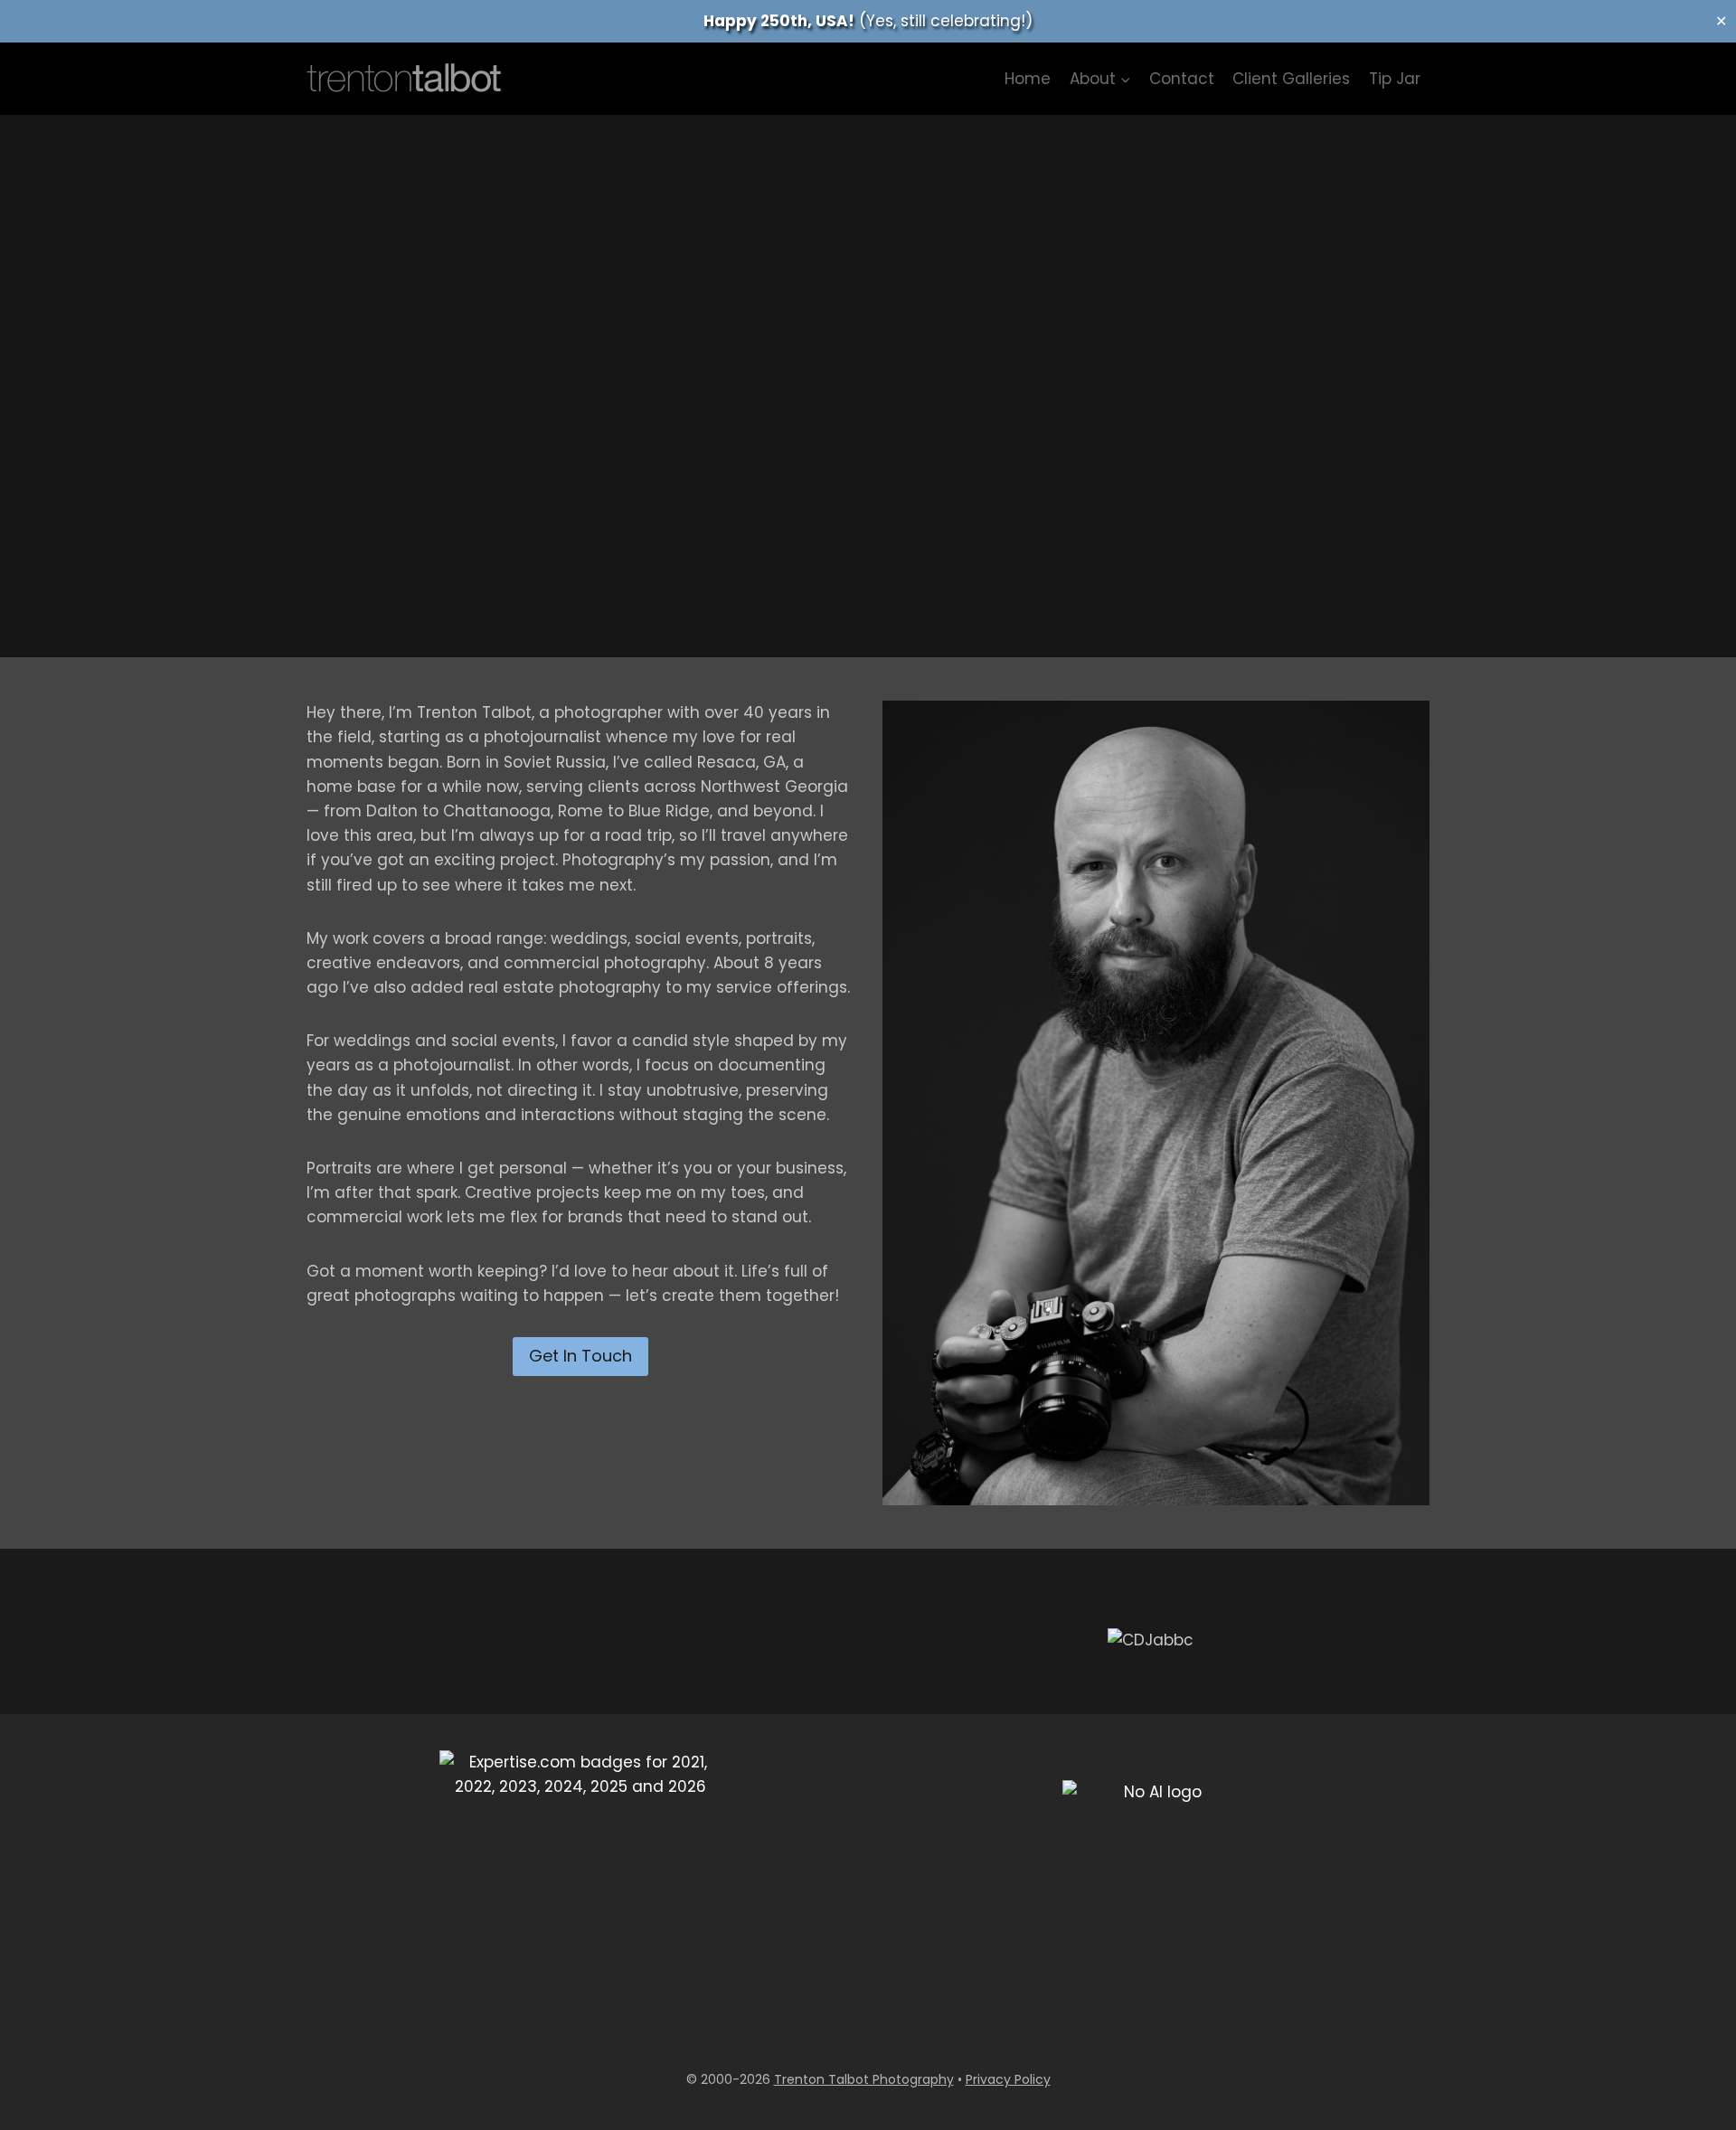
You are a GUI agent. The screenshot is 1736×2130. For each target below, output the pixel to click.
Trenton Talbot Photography (864, 2079)
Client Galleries (1291, 79)
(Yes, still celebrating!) (868, 21)
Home (1028, 79)
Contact (1182, 79)
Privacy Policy (1008, 2079)
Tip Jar (1395, 79)
